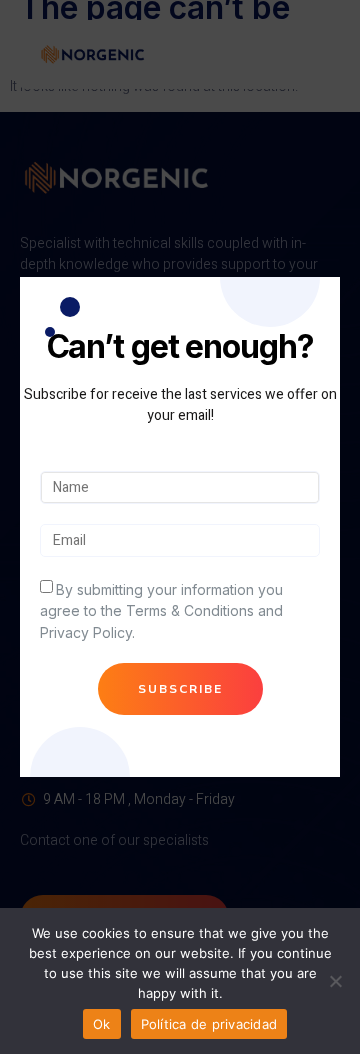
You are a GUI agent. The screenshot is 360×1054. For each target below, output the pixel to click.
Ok (102, 1024)
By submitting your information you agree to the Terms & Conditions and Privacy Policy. (161, 610)
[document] (180, 527)
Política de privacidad (209, 1024)
